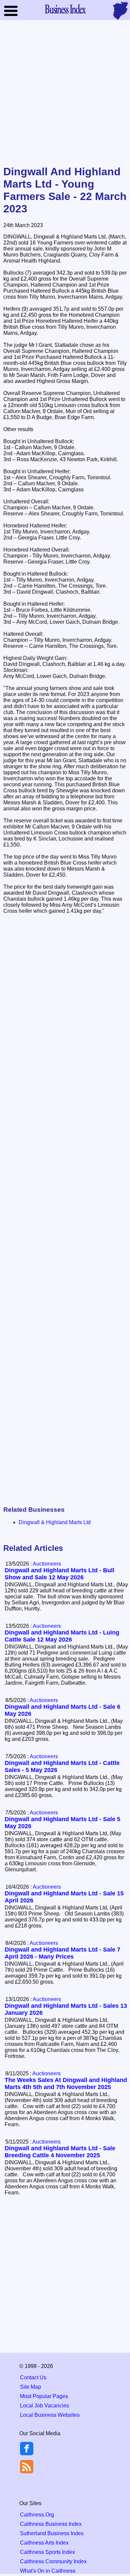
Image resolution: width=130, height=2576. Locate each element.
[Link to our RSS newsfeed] (27, 2466)
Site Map (30, 2387)
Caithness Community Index (53, 2561)
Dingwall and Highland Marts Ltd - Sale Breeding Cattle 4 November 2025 (60, 2152)
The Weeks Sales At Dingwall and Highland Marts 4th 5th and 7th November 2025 (66, 2084)
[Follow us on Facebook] (27, 2453)
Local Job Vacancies (44, 2406)
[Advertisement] (65, 93)
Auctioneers (47, 1564)
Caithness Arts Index (44, 2543)
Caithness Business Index (51, 2524)
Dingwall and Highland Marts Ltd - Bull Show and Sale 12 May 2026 (59, 1574)
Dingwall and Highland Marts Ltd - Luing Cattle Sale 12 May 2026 (62, 1636)
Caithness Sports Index (47, 2552)
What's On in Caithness (48, 2571)
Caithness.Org (37, 2515)
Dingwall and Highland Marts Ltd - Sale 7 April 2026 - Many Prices (62, 1953)
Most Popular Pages (44, 2396)
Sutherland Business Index (52, 2533)
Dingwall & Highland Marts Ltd (55, 1522)
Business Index (65, 9)
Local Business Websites (50, 2415)
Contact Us (33, 2377)
